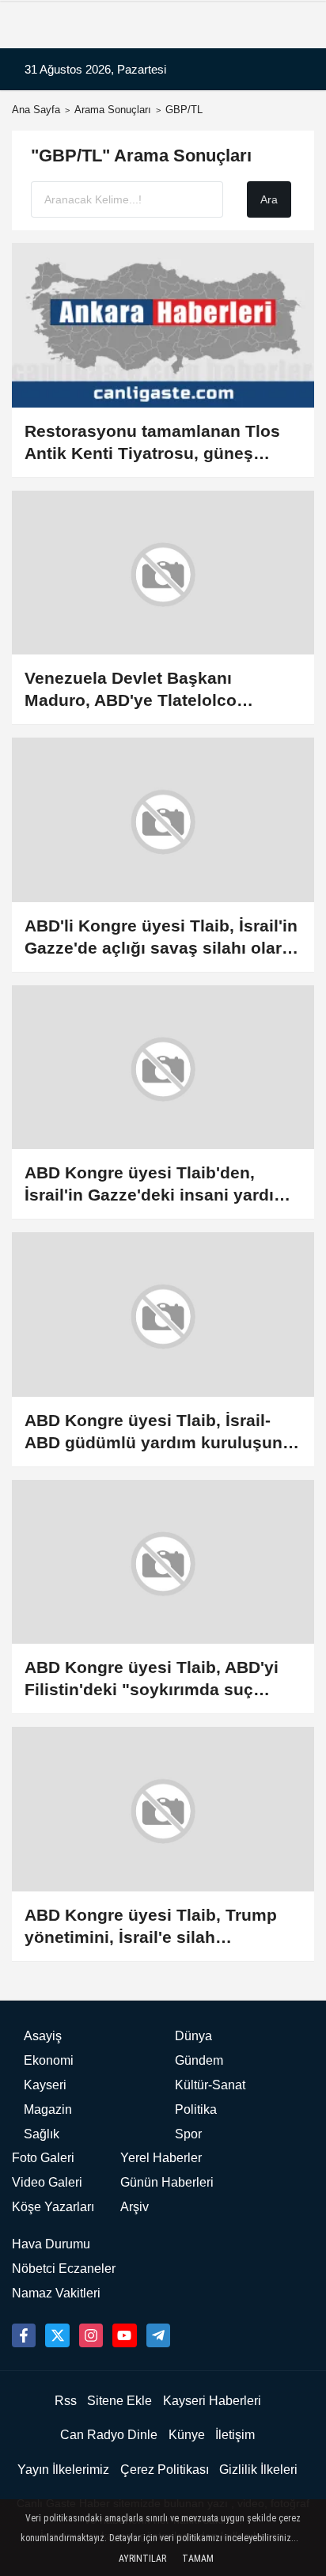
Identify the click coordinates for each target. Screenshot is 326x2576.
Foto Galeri (43, 2158)
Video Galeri (47, 2182)
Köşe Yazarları (53, 2207)
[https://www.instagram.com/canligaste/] (91, 2335)
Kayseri (45, 2085)
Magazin (48, 2109)
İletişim (235, 2435)
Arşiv (135, 2207)
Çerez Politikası (165, 2470)
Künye (187, 2435)
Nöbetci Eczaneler (64, 2269)
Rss (66, 2401)
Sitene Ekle (119, 2401)
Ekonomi (49, 2060)
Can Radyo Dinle (109, 2435)
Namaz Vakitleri (56, 2293)
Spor (188, 2134)
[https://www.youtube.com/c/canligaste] (124, 2335)
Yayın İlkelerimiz (63, 2470)
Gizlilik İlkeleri (258, 2470)
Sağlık (42, 2134)
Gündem (199, 2060)
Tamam (198, 2559)
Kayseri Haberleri (212, 2401)
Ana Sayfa (36, 110)
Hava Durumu (51, 2244)
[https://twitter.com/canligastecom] (57, 2335)
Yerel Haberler (161, 2158)
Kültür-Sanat (210, 2085)
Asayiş (43, 2036)
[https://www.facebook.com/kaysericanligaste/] (24, 2335)
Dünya (193, 2036)
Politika (196, 2109)
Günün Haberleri (167, 2182)
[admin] (158, 2335)
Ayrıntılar (142, 2559)
